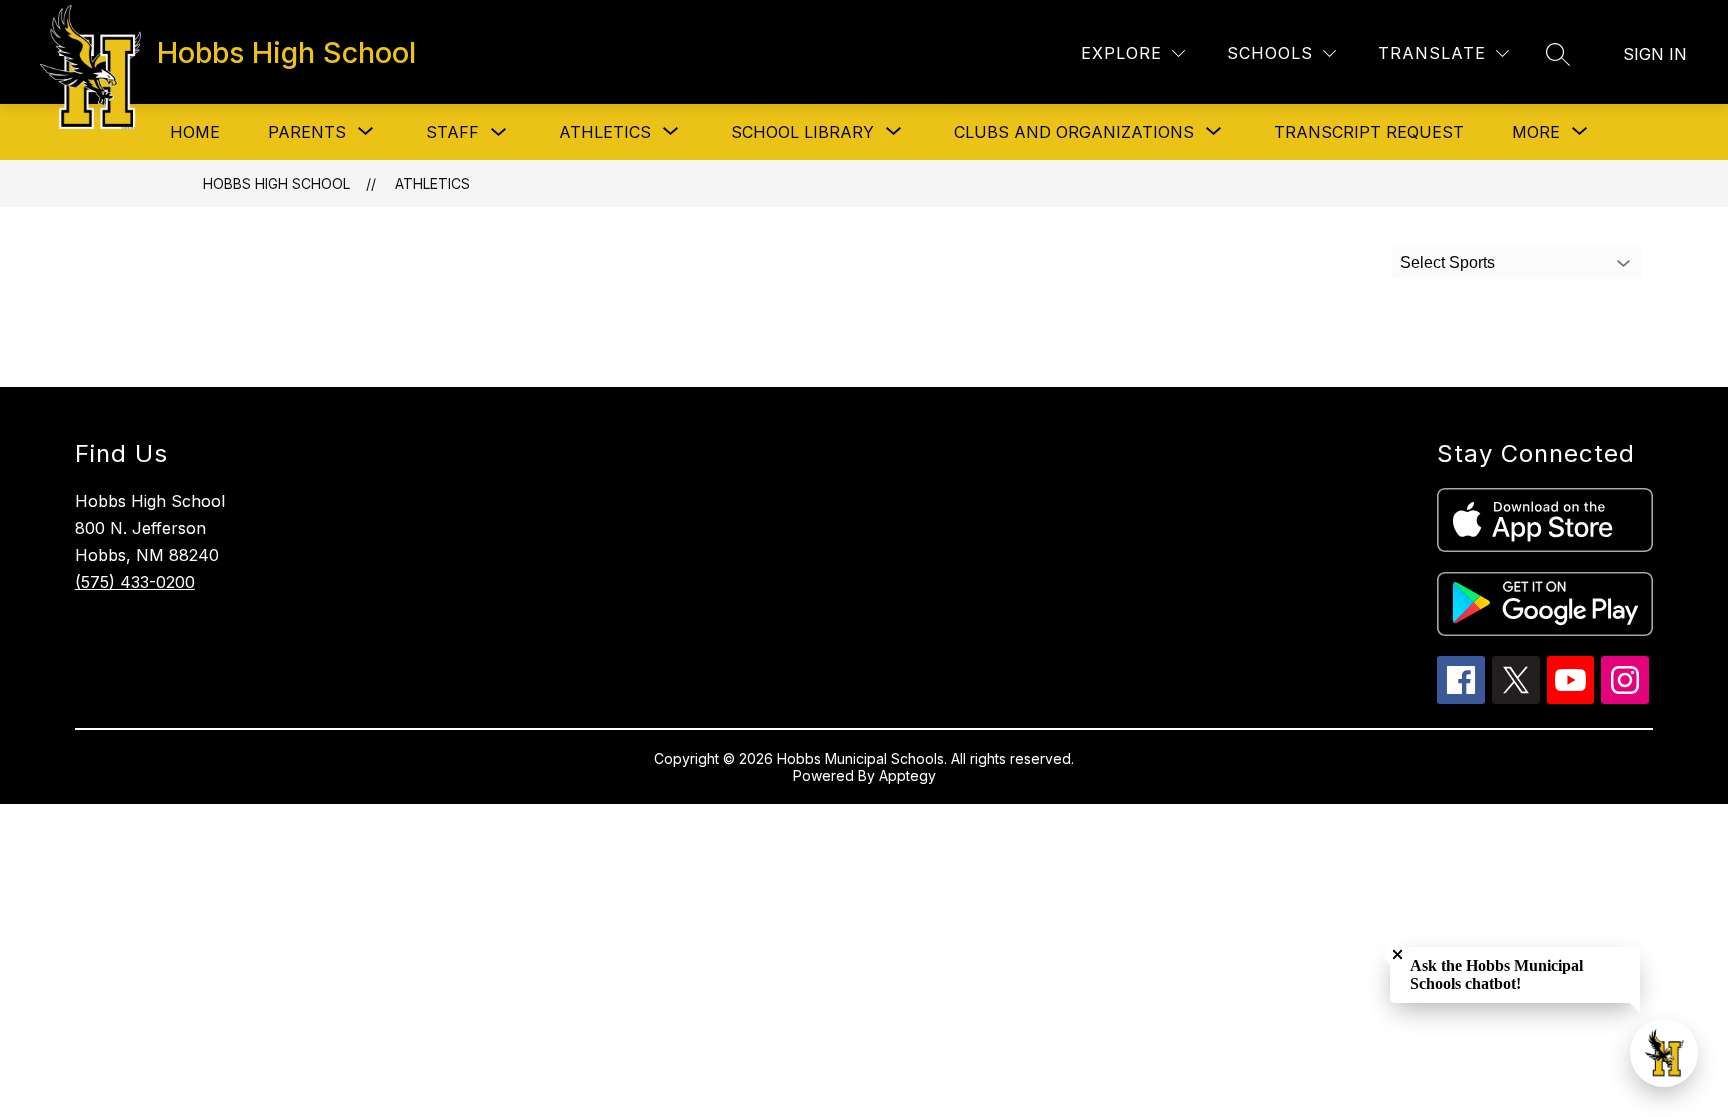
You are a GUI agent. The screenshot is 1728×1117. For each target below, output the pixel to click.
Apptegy (907, 775)
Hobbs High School (276, 183)
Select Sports (1447, 262)
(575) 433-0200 (135, 582)
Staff (452, 132)
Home (195, 132)
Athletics (432, 183)
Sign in (1655, 54)
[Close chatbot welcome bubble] (1397, 954)
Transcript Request (1369, 132)
